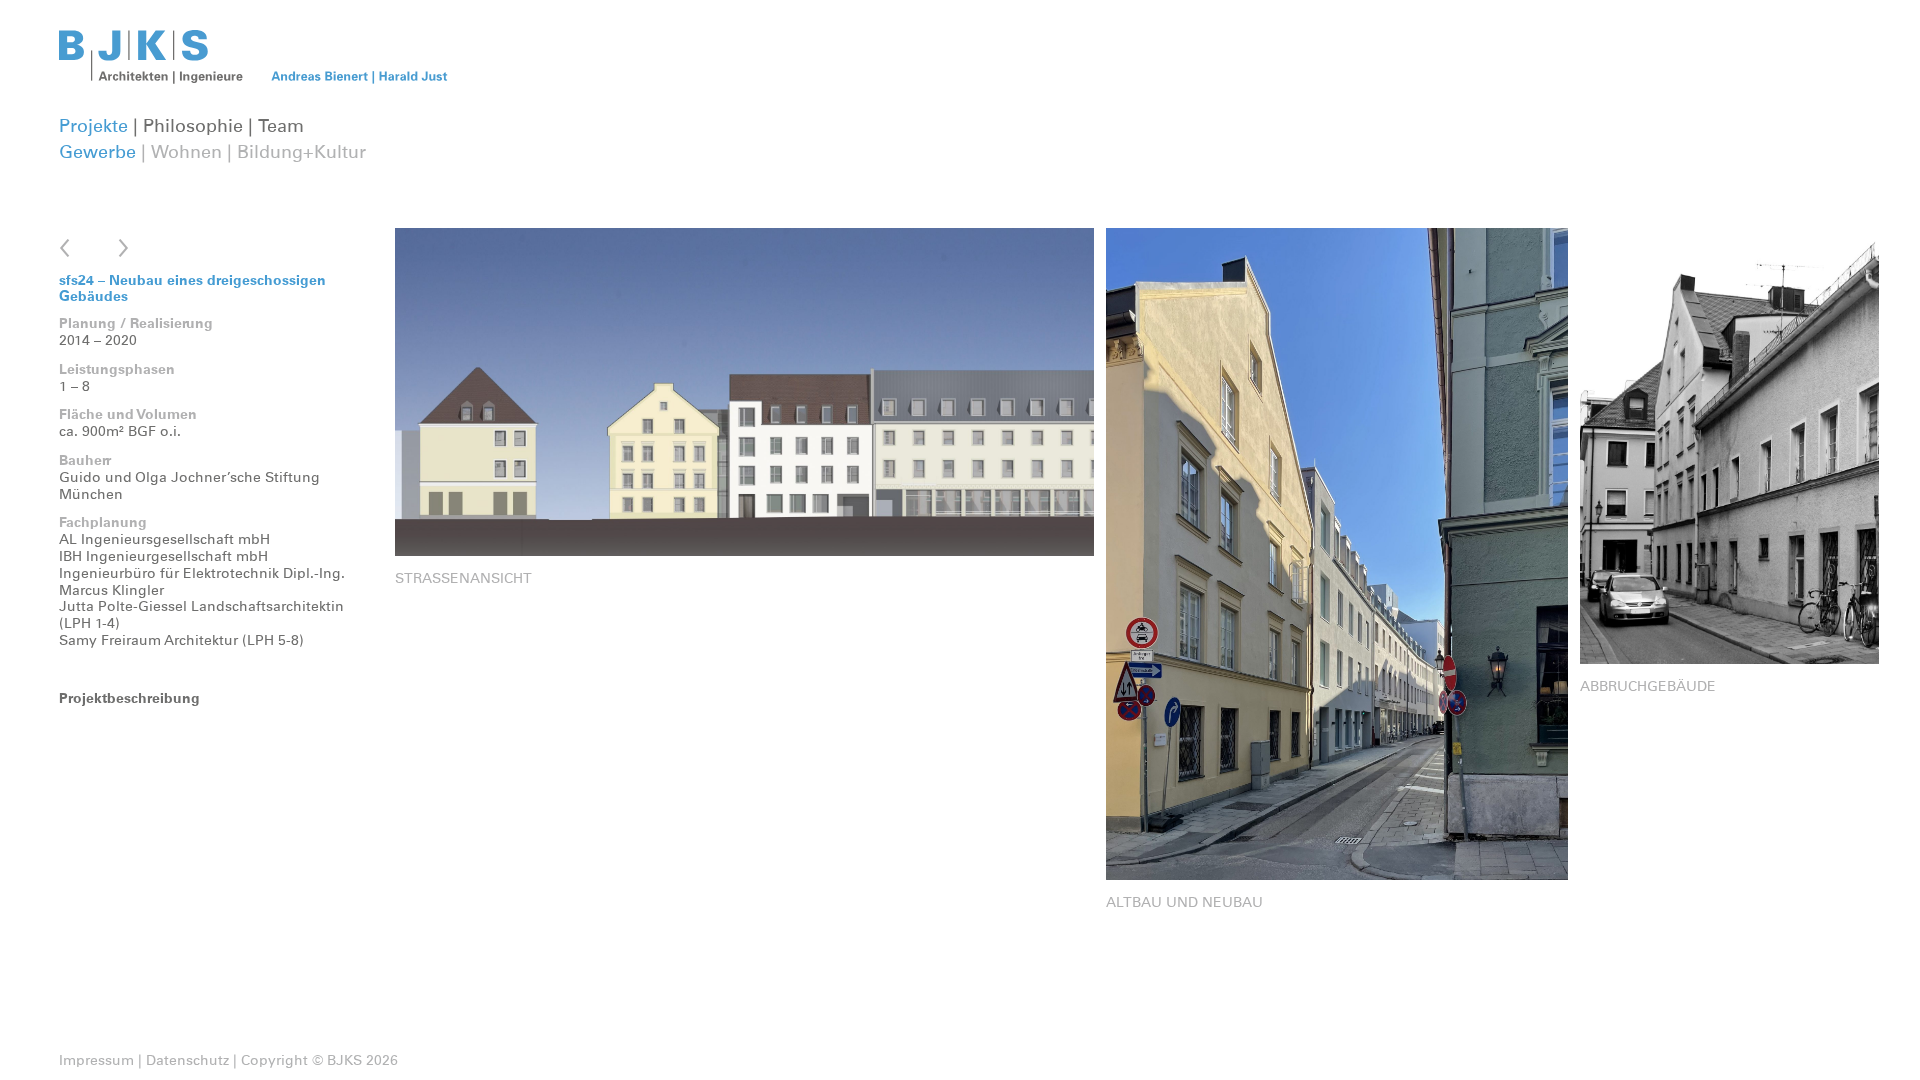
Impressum (96, 1061)
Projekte (93, 127)
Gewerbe (97, 153)
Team (281, 127)
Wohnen (186, 153)
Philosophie (193, 127)
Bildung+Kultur (301, 153)
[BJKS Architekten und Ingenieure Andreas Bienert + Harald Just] (261, 80)
